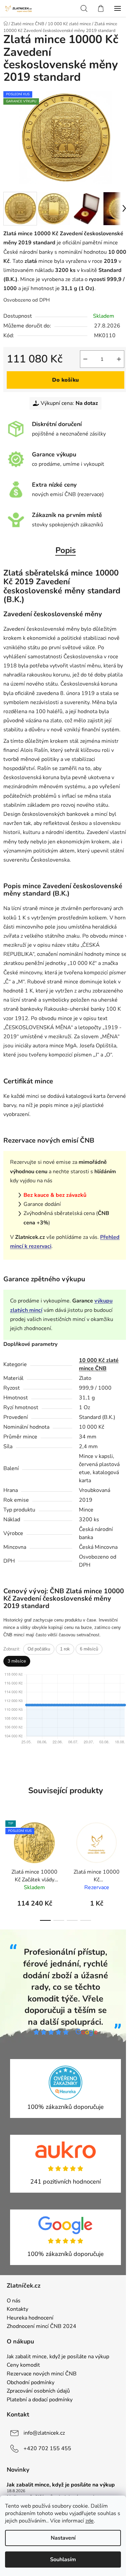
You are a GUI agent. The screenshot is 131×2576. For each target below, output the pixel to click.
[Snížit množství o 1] (85, 359)
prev (7, 1840)
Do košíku (65, 380)
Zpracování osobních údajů (38, 2391)
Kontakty (17, 2309)
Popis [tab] (66, 550)
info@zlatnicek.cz (44, 2433)
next (124, 1840)
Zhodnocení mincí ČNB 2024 (41, 2327)
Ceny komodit (23, 2365)
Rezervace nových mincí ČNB (42, 2374)
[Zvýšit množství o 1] (119, 359)
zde (90, 2521)
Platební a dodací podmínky (40, 2400)
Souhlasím (63, 2560)
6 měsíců (89, 1649)
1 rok (65, 1649)
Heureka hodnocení (30, 2318)
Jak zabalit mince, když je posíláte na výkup (58, 2357)
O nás (14, 2301)
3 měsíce (17, 1661)
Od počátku (39, 1649)
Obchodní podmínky (31, 2383)
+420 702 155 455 (47, 2448)
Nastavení (63, 2538)
